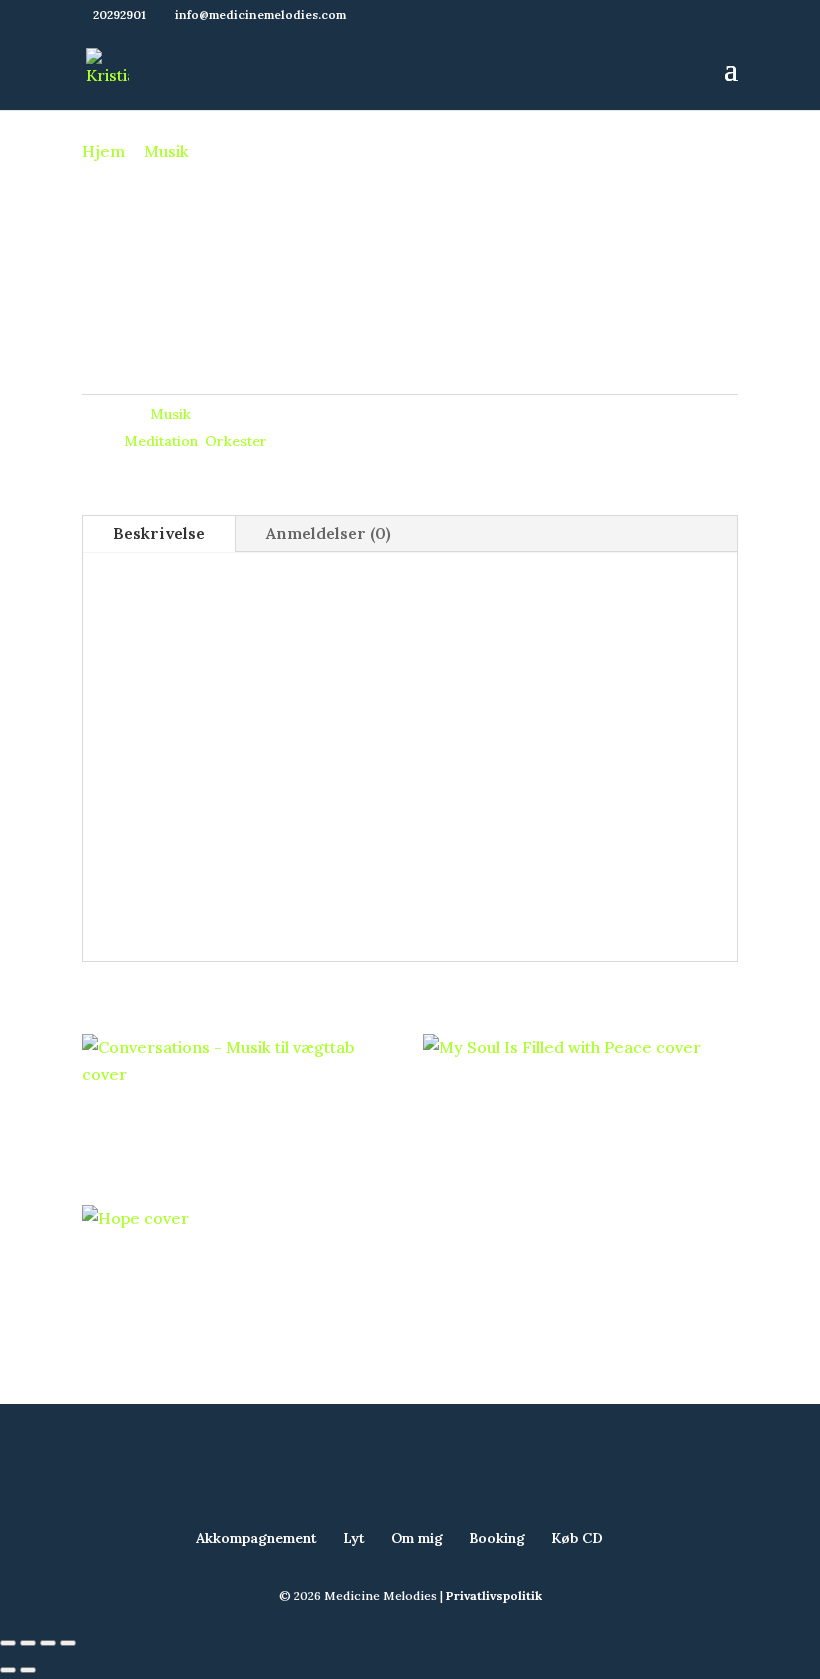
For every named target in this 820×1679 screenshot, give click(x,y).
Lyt (354, 1538)
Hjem (103, 151)
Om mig (417, 1538)
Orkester (236, 441)
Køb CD (577, 1538)
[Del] (48, 1643)
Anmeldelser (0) (328, 533)
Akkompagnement (256, 1538)
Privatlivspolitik (494, 1595)
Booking (497, 1538)
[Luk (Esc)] (68, 1643)
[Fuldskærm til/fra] (28, 1643)
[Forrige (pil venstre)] (8, 1670)
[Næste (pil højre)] (28, 1670)
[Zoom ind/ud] (8, 1643)
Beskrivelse (159, 533)
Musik (166, 151)
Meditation (161, 441)
